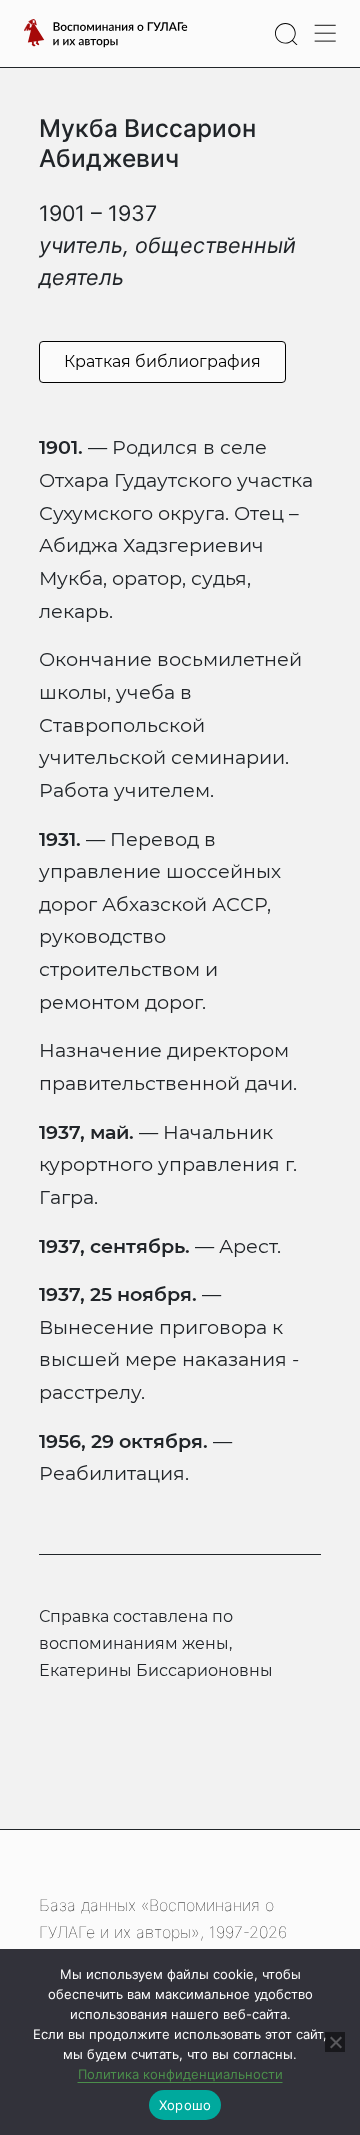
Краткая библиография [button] (162, 361)
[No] (335, 2042)
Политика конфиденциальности (180, 2074)
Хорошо (185, 2105)
